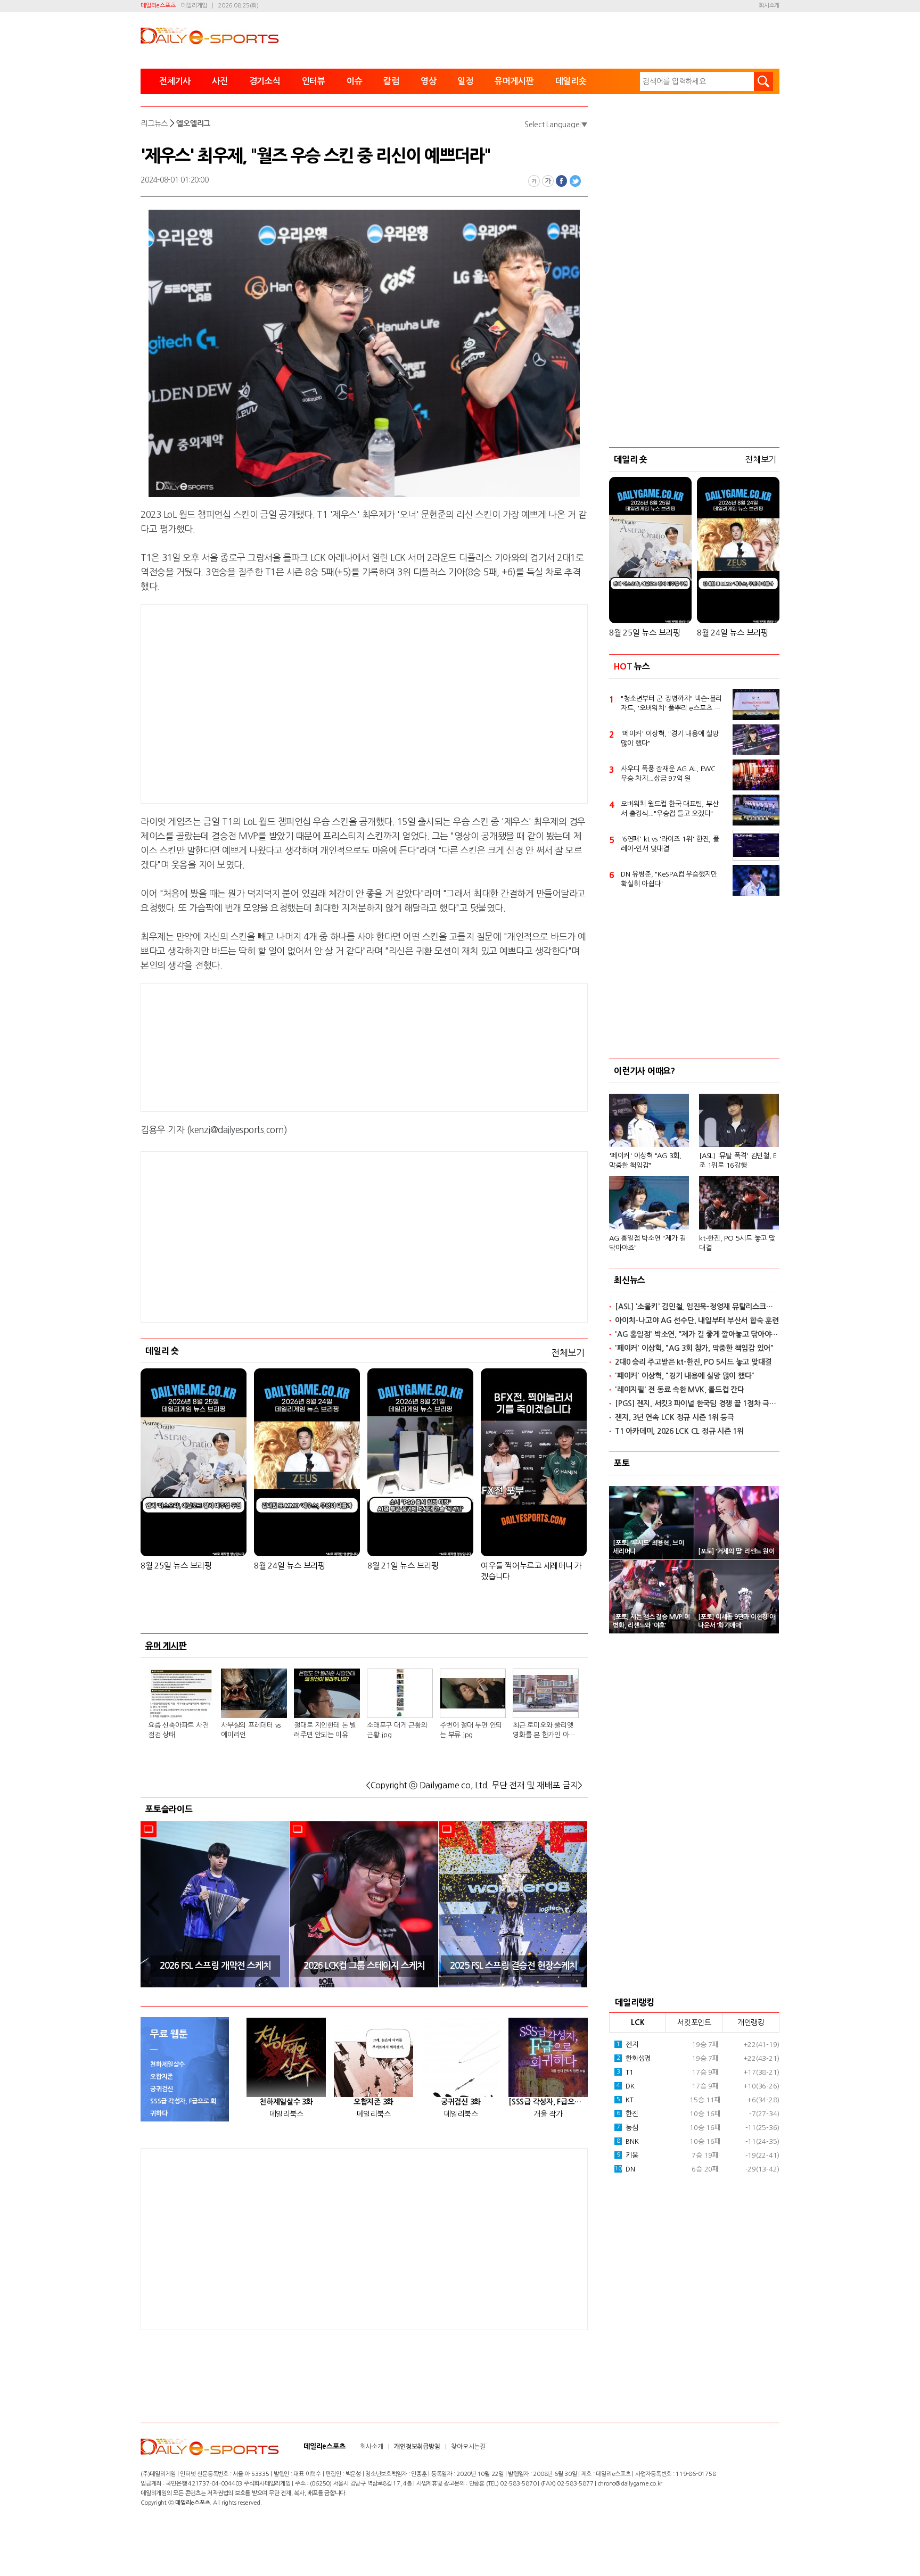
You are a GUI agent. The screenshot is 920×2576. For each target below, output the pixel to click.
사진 (220, 81)
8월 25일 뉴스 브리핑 (176, 1566)
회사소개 (769, 6)
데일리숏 (571, 81)
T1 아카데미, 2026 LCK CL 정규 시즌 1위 (679, 1431)
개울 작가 (548, 2114)
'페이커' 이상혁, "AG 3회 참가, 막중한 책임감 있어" (694, 1348)
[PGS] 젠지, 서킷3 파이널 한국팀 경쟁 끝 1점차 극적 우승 (697, 1403)
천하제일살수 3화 (286, 2102)
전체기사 (175, 81)
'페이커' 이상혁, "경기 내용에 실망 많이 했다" (670, 738)
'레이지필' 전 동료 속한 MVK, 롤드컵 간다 (680, 1390)
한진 (627, 2114)
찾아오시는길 (468, 2447)
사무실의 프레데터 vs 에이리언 (251, 1730)
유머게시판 (514, 81)
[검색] (763, 81)
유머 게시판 (166, 1646)
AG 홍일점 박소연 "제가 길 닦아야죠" (647, 1243)
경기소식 (265, 81)
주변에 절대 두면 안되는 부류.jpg (471, 1730)
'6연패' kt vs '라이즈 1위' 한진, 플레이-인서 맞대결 (670, 844)
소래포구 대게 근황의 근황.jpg (397, 1730)
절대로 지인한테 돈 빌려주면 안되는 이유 (325, 1730)
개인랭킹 (751, 2022)
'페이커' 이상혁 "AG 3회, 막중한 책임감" (645, 1161)
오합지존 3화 (373, 2102)
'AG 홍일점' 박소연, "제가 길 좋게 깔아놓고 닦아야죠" (697, 1334)
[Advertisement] (279, 702)
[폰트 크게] (548, 181)
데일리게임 (194, 6)
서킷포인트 (694, 2022)
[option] (215, 1904)
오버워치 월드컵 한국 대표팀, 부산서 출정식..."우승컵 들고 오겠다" (670, 809)
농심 (627, 2128)
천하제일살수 (167, 2065)
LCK (638, 2022)
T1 (625, 2072)
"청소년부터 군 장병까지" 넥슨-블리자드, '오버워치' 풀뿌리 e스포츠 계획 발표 (671, 704)
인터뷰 (314, 81)
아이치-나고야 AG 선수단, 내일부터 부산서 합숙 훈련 (697, 1320)
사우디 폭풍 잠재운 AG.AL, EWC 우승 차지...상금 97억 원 (668, 774)
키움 (627, 2155)
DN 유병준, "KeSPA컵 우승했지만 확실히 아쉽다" (669, 879)
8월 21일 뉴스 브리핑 (403, 1566)
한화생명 (634, 2058)
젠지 (627, 2045)
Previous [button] (152, 1904)
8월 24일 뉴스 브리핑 (290, 1566)
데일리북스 (286, 2114)
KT (625, 2100)
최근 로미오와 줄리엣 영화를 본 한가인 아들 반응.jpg (544, 1731)
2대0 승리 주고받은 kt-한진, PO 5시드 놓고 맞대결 (693, 1362)
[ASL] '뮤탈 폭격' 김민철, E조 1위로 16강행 (738, 1161)
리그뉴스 (154, 123)
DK (626, 2086)
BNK (628, 2141)
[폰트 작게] (534, 181)
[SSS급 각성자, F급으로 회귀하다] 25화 (548, 2102)
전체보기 (568, 1353)
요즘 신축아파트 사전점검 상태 (178, 1730)
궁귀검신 (162, 2089)
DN (625, 2169)
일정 (465, 81)
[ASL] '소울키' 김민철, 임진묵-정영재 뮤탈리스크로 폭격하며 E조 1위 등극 (697, 1307)
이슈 (355, 81)
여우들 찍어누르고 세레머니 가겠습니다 (531, 1571)
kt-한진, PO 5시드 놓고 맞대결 (737, 1243)
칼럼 (391, 81)
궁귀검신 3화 (461, 2102)
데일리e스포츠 (158, 6)
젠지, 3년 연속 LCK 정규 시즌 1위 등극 (675, 1417)
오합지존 (162, 2077)
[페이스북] (562, 181)
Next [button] (576, 1904)
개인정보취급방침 (417, 2447)
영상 (429, 81)
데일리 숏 (162, 1351)
